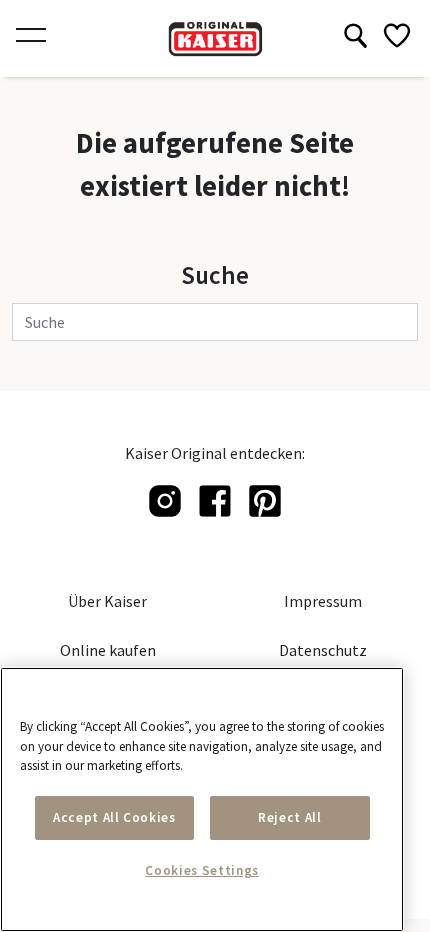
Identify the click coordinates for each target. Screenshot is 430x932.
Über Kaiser (107, 601)
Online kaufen (108, 650)
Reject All (290, 817)
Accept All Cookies (114, 817)
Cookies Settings (202, 870)
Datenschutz (323, 650)
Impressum (323, 601)
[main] (202, 799)
